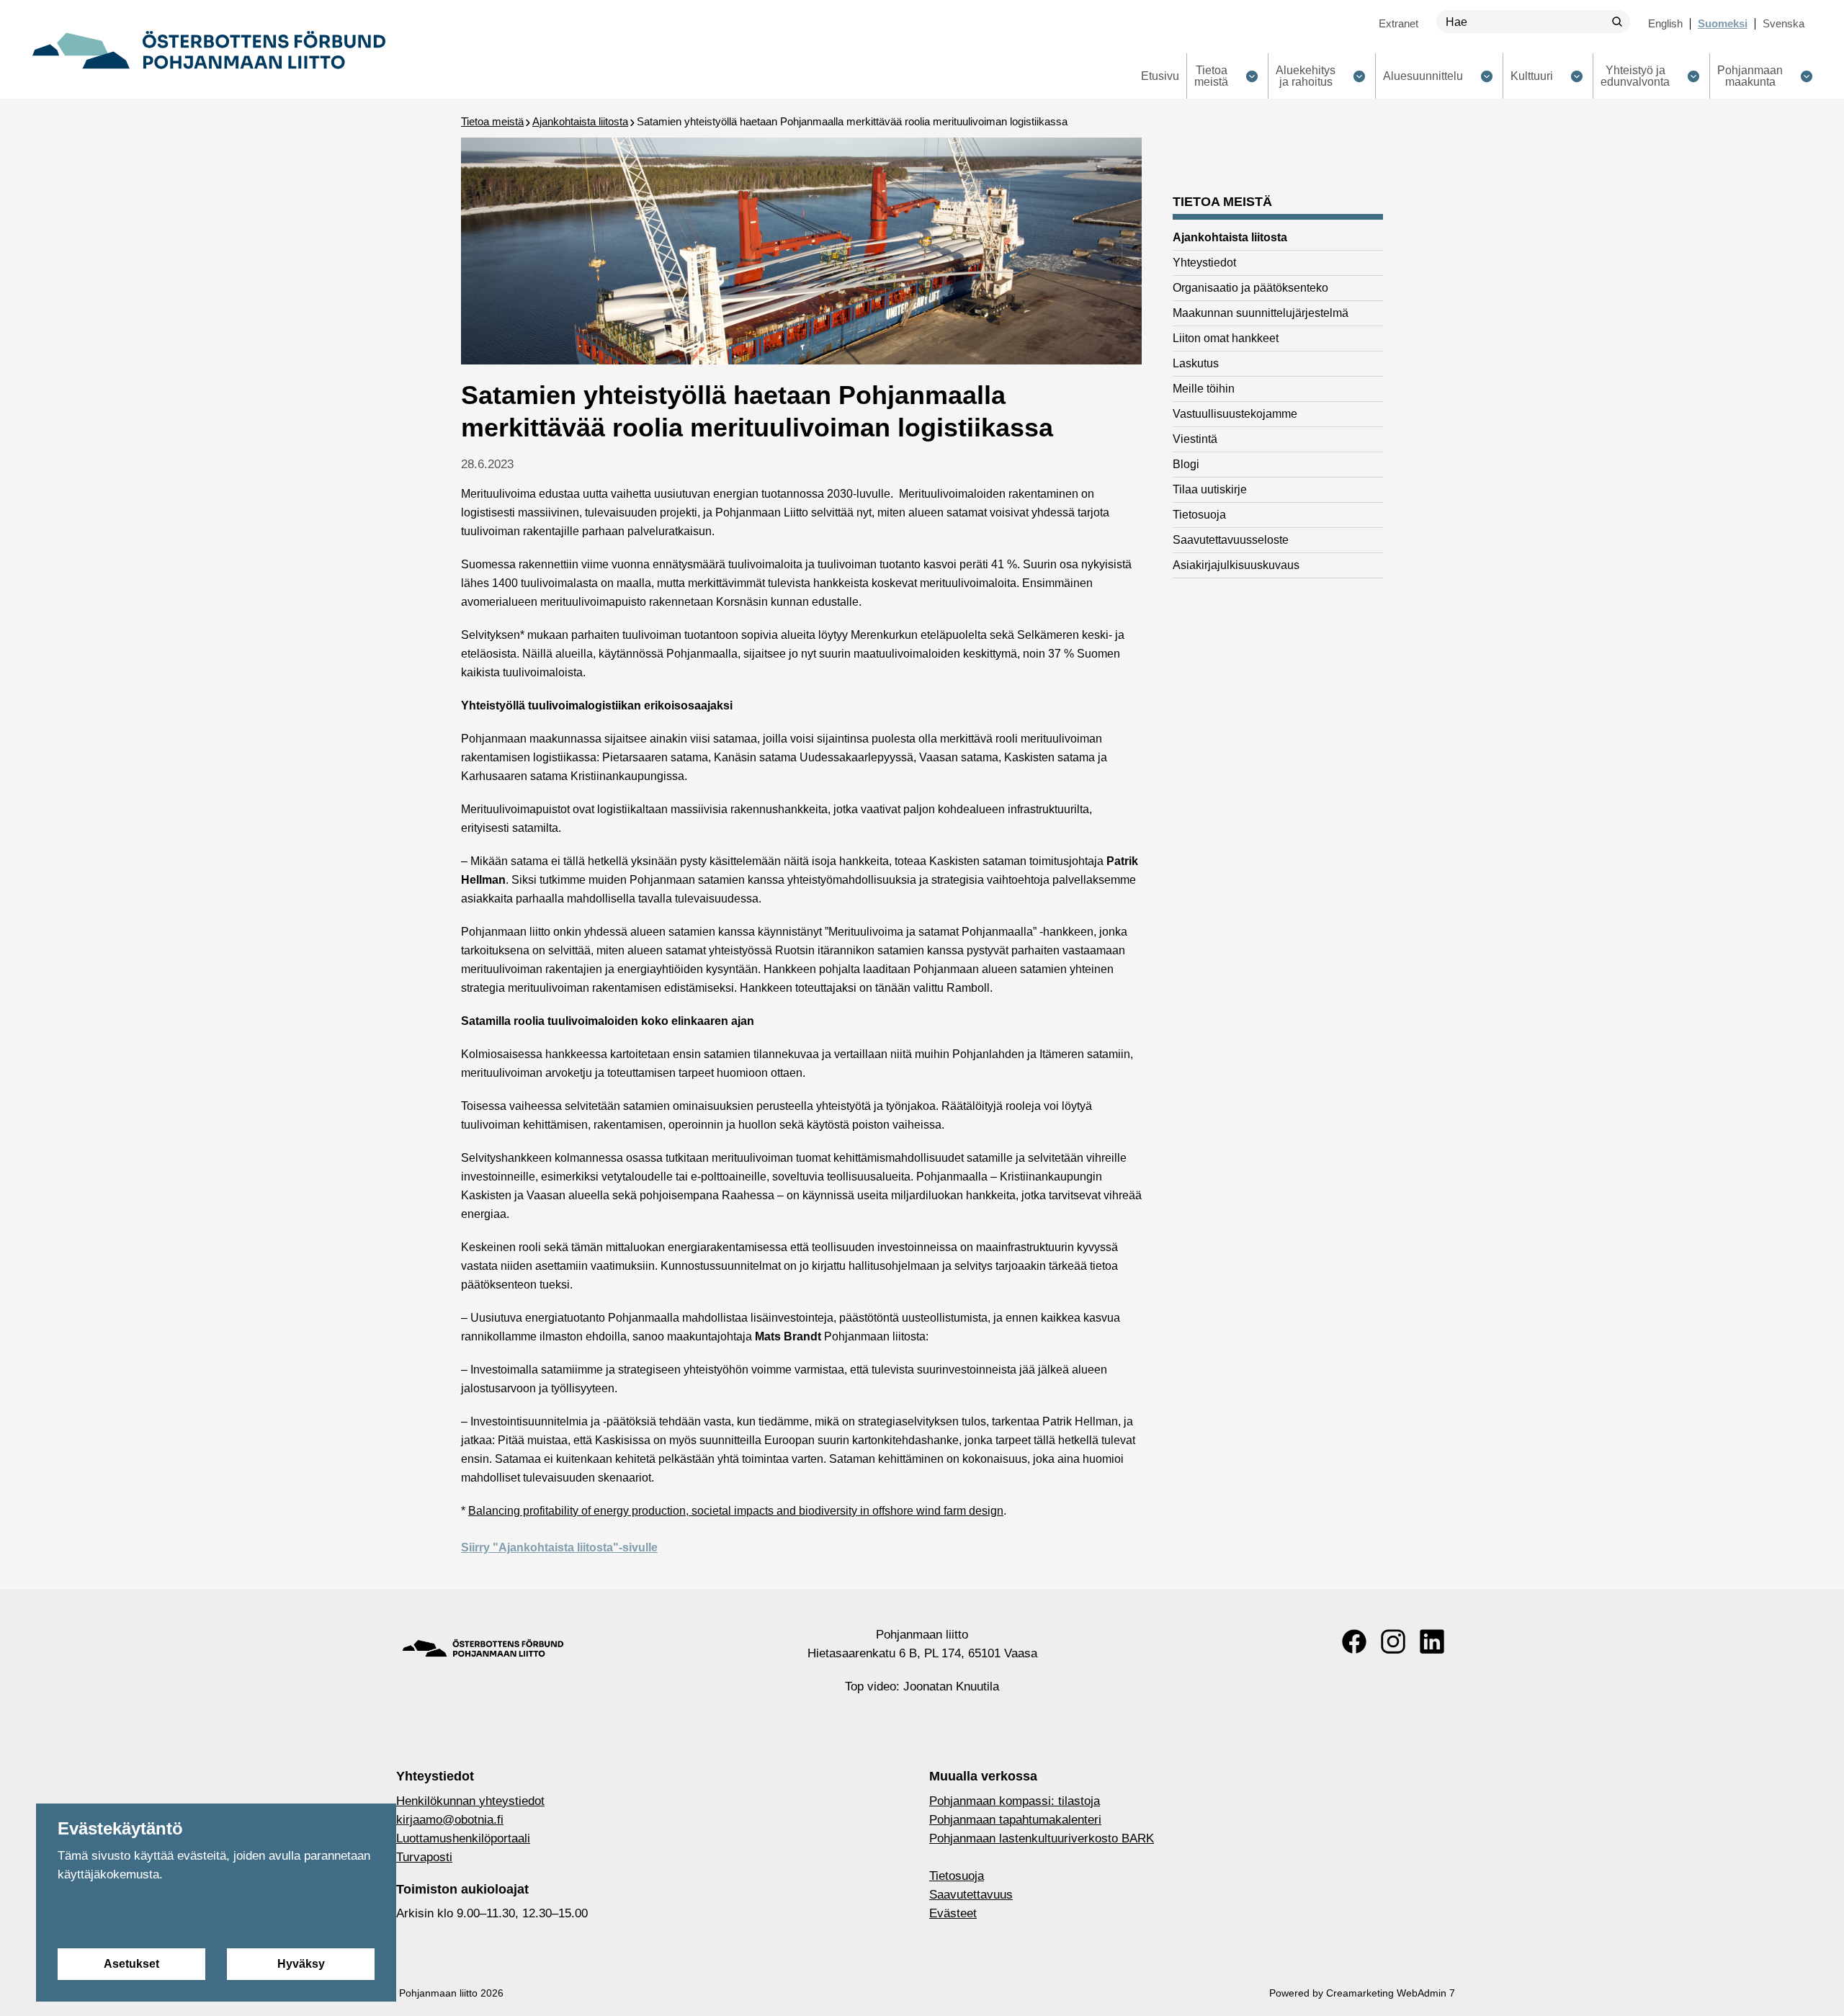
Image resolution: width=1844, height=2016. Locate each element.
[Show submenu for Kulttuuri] (1576, 76)
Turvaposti (424, 1857)
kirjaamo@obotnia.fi (450, 1820)
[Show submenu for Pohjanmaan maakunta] (1806, 76)
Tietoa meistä (492, 121)
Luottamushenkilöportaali (463, 1838)
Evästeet (953, 1913)
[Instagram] (1393, 1641)
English (1665, 23)
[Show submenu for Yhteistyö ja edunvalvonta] (1693, 76)
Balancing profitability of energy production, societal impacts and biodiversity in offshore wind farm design (736, 1511)
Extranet (1398, 23)
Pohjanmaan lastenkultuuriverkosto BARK (1042, 1838)
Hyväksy (301, 1964)
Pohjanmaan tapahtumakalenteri (1015, 1820)
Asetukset (131, 1964)
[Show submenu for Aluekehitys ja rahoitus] (1359, 76)
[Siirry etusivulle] (209, 50)
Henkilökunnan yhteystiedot (470, 1801)
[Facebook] (1354, 1641)
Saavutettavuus (971, 1895)
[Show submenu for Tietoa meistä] (1252, 76)
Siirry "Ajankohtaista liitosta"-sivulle (559, 1547)
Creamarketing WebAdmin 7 (1391, 1993)
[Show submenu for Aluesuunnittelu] (1486, 76)
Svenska (1783, 23)
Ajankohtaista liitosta (580, 121)
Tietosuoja (957, 1876)
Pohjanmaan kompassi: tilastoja (1015, 1801)
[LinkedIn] (1432, 1641)
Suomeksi (1723, 23)
